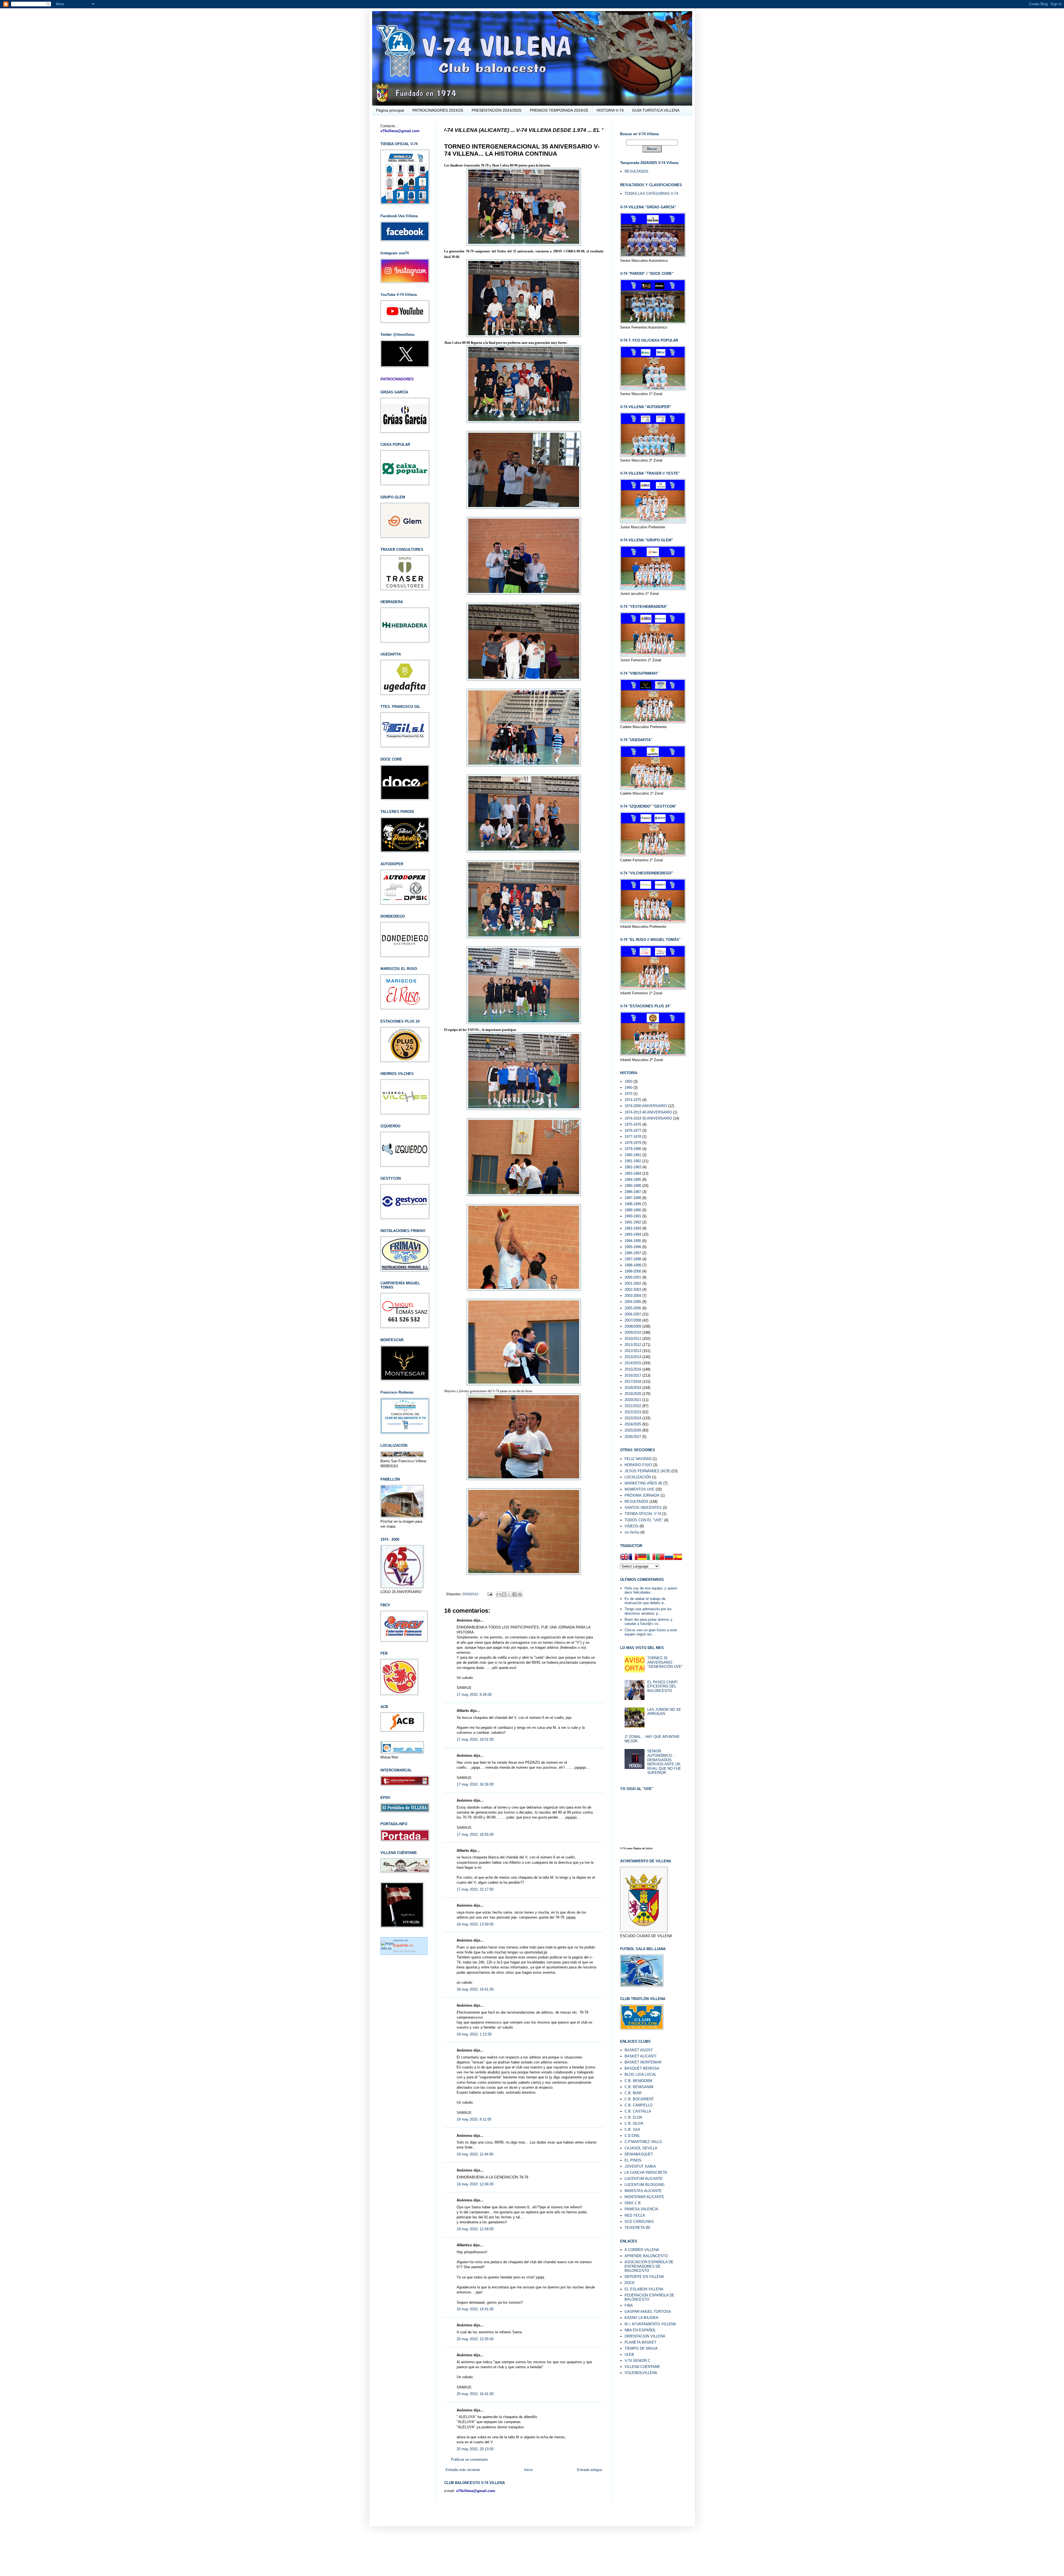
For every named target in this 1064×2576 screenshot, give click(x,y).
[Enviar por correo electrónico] (499, 1594)
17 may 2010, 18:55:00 (475, 1834)
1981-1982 (633, 1161)
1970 (628, 1094)
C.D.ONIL (632, 2136)
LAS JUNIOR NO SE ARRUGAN (664, 1712)
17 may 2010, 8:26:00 (474, 1695)
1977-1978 (633, 1137)
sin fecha (632, 1532)
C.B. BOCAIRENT (639, 2099)
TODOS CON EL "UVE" (644, 1520)
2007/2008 (633, 1320)
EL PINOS (633, 2160)
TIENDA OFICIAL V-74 (643, 1514)
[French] (633, 1558)
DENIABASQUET (639, 2154)
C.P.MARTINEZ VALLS (643, 2142)
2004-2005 (633, 1302)
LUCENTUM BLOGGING (644, 2185)
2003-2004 (633, 1296)
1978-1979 (633, 1143)
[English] (625, 1558)
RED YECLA (635, 2215)
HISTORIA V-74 (610, 110)
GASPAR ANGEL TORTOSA (648, 2312)
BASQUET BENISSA (642, 2068)
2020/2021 (633, 1400)
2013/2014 (633, 1357)
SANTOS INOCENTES (643, 1508)
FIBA (629, 2305)
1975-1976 (633, 1124)
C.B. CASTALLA (638, 2111)
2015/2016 (633, 1369)
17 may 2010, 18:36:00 (475, 1784)
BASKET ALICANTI (640, 2056)
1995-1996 (633, 1247)
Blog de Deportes (404, 1951)
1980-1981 (633, 1155)
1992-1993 (633, 1228)
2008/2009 (633, 1326)
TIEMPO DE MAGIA (641, 2348)
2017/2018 (633, 1382)
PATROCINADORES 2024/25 (438, 110)
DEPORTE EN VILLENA (644, 2277)
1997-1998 (633, 1259)
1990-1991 (633, 1216)
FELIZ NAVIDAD (638, 1459)
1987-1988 (633, 1198)
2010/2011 (633, 1339)
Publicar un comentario (470, 2460)
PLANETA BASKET (640, 2342)
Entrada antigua (589, 2470)
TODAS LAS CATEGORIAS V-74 (651, 194)
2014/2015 (633, 1363)
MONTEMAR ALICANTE (644, 2197)
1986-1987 (633, 1192)
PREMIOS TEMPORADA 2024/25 (559, 110)
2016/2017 (633, 1375)
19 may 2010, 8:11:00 (474, 2119)
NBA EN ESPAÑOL (640, 2330)
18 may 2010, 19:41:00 (475, 1989)
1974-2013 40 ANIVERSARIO (648, 1112)
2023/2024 (633, 1418)
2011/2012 (633, 1345)
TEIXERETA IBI (637, 2228)
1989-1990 (633, 1210)
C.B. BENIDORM (638, 2081)
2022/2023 (633, 1412)
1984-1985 (633, 1180)
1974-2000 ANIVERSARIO (646, 1106)
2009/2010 (470, 1594)
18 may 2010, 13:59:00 (475, 1924)
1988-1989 (633, 1204)
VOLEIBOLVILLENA (641, 2373)
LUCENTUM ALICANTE (644, 2179)
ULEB (629, 2354)
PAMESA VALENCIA (641, 2209)
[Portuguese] (660, 1558)
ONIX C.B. (633, 2203)
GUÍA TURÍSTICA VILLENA (656, 110)
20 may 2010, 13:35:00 (475, 2339)
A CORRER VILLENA (642, 2250)
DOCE (630, 2283)
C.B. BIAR (633, 2093)
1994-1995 (633, 1241)
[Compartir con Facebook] (515, 1594)
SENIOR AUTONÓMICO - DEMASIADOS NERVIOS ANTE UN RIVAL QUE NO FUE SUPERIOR (664, 1762)
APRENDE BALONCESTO (646, 2256)
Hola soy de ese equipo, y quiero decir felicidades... (651, 1590)
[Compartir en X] (509, 1594)
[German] (642, 1558)
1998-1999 (633, 1265)
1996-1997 (633, 1253)
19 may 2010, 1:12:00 (474, 2034)
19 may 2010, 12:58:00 (475, 2229)
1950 (628, 1081)
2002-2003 (633, 1290)
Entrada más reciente (463, 2470)
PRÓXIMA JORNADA (642, 1495)
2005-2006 (633, 1308)
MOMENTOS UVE (640, 1489)
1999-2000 (633, 1271)
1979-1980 (633, 1149)
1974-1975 (633, 1100)
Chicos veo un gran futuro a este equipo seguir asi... (651, 1632)
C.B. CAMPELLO (639, 2105)
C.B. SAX (632, 2130)
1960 (628, 1088)
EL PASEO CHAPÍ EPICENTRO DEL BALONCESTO (662, 1686)
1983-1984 (633, 1173)
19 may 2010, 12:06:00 (475, 2184)
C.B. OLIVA (634, 2123)
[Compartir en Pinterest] (520, 1594)
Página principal (390, 110)
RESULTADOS (636, 171)
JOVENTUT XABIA (640, 2166)
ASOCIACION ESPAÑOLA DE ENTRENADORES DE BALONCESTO (649, 2266)
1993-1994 (633, 1234)
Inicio (528, 2470)
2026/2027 (633, 1437)
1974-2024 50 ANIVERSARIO (648, 1118)
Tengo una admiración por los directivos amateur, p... (648, 1611)
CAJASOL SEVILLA (641, 2148)
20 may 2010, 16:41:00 (475, 2394)
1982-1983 (633, 1167)
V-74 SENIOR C (637, 2361)
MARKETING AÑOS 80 (643, 1483)
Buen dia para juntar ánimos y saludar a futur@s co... (649, 1622)
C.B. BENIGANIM (639, 2087)
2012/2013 (633, 1351)
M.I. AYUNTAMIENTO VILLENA (650, 2324)
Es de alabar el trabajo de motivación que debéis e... (646, 1601)
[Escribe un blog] (504, 1594)
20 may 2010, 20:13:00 (475, 2449)
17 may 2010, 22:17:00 (475, 1889)
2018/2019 (633, 1388)
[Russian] (669, 1558)
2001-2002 (633, 1283)
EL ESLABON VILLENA (644, 2289)
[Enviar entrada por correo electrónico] (489, 1594)
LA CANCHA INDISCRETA (646, 2172)
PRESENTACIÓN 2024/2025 (497, 110)
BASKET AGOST (639, 2050)
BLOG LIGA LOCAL (640, 2074)
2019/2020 (633, 1394)
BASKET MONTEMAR (643, 2062)
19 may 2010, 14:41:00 (475, 2309)
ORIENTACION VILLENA (645, 2336)
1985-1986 (633, 1186)
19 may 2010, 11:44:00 (475, 2154)
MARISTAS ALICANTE (643, 2191)
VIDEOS (631, 1526)
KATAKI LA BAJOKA (641, 2318)
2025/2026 (633, 1430)
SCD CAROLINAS (639, 2222)
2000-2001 (633, 1277)
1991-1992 (633, 1222)
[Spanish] (678, 1558)
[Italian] (651, 1558)
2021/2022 (633, 1406)
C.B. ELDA (633, 2117)
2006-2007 (633, 1314)
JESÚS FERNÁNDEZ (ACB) (647, 1471)
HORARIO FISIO (638, 1465)
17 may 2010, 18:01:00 (475, 1739)
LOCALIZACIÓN (638, 1477)
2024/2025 (633, 1424)
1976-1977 (633, 1130)
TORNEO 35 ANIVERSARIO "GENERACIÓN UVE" (665, 1662)
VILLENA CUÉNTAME (642, 2367)
